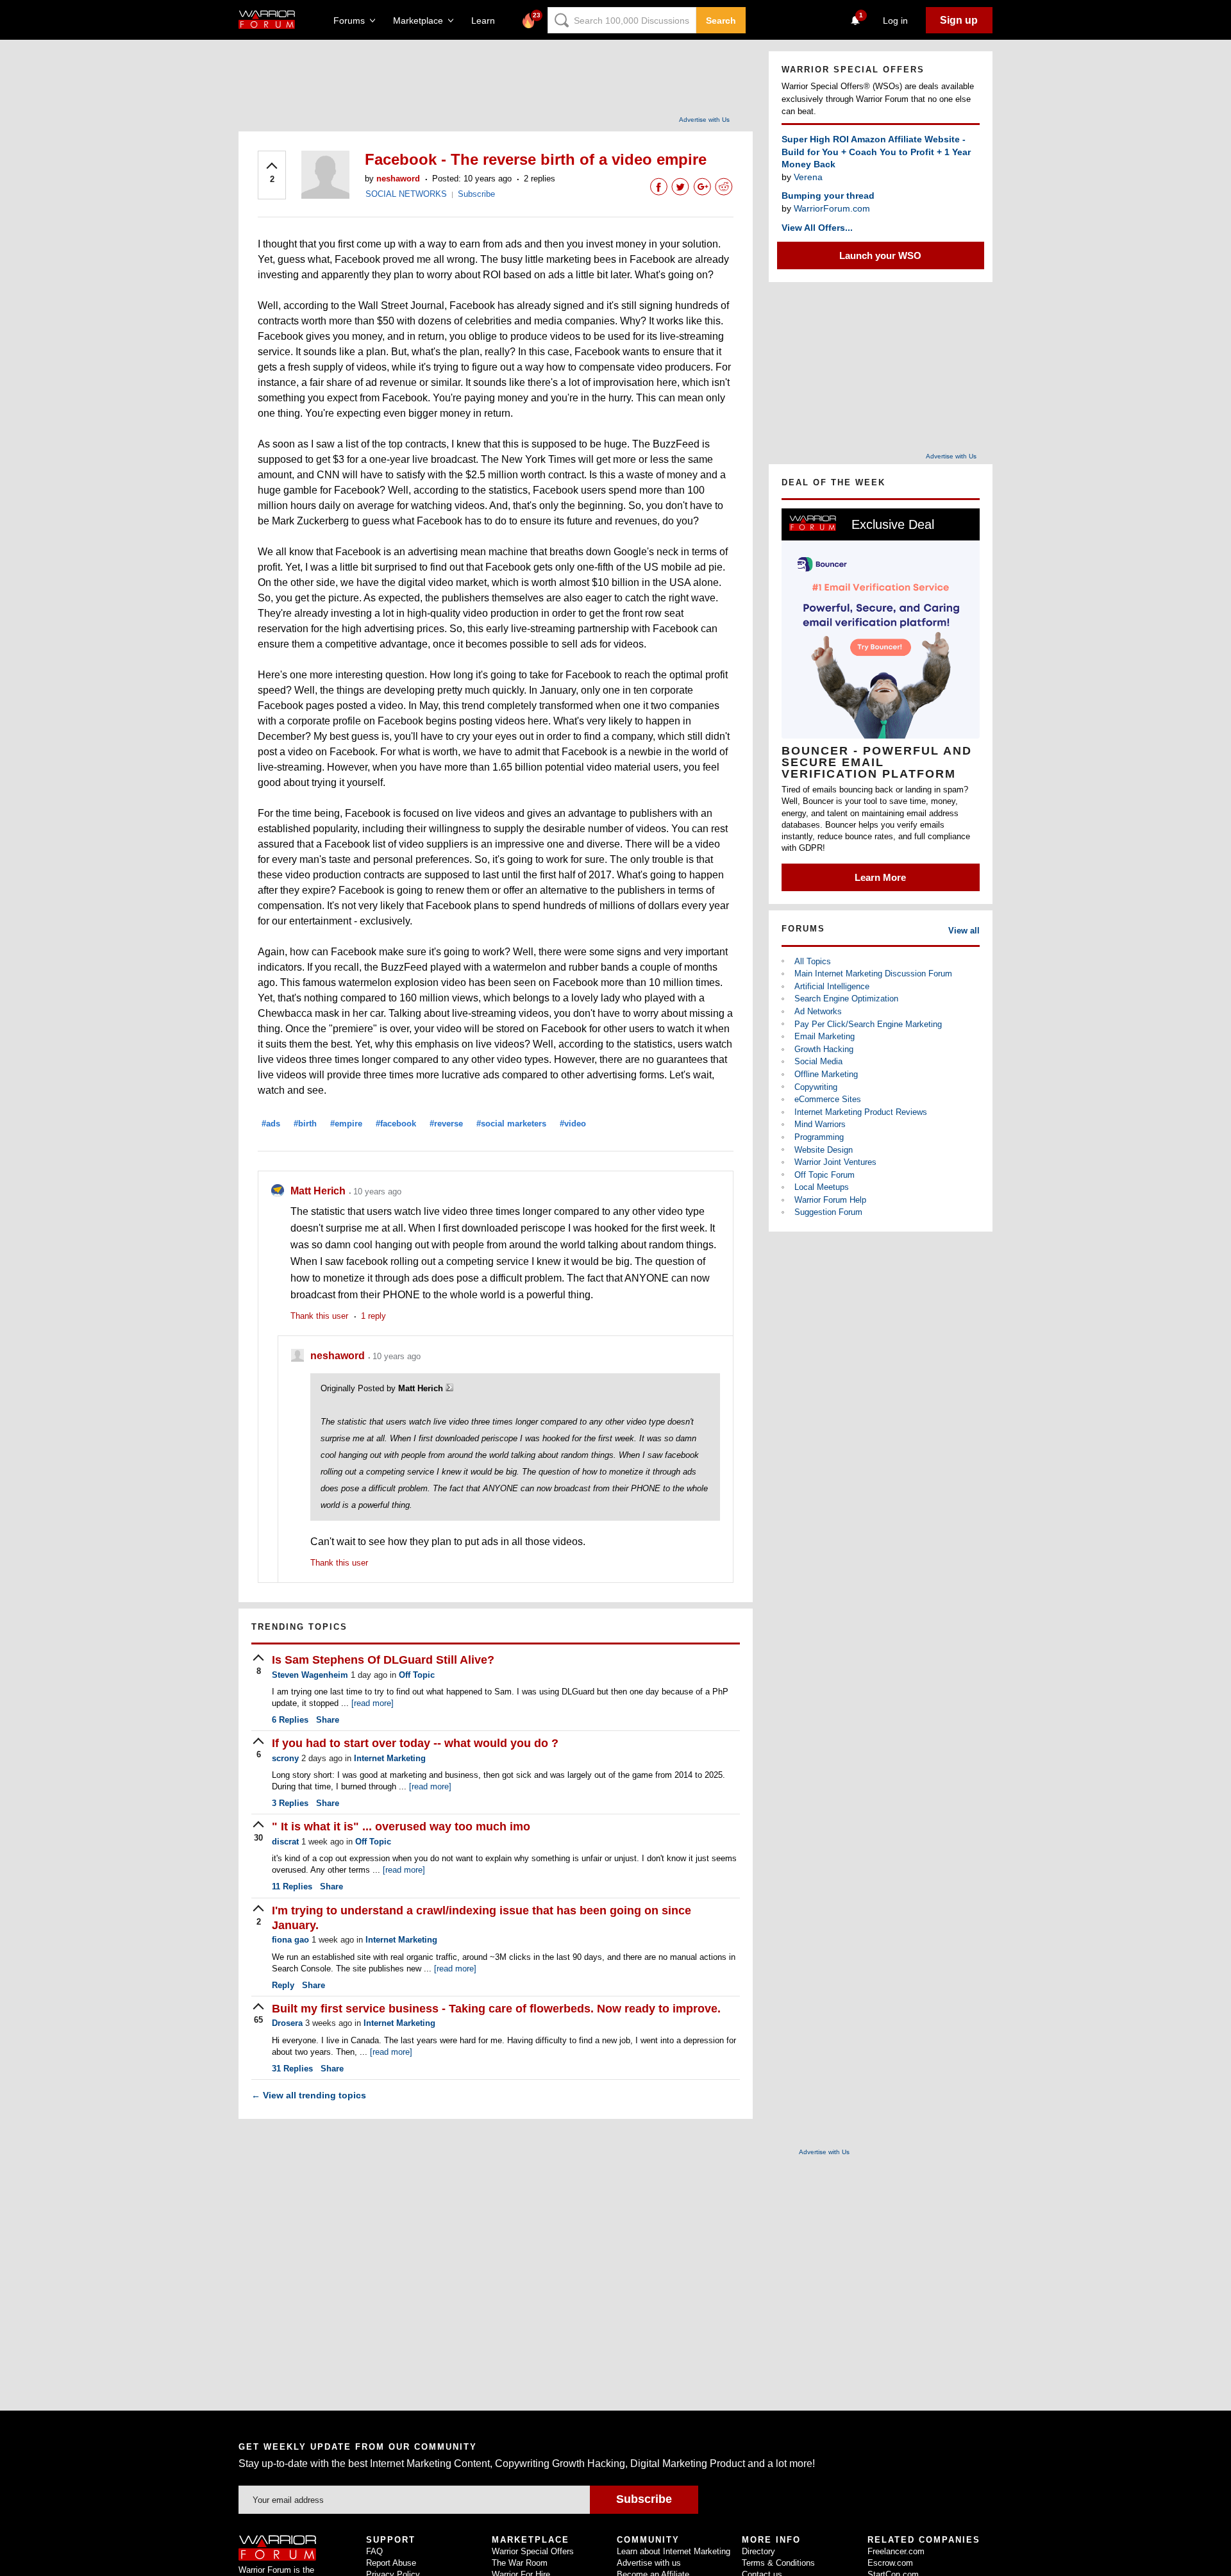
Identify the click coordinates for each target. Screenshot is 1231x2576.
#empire (346, 1124)
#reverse (446, 1124)
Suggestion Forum (828, 1212)
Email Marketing (825, 1036)
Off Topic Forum (825, 1175)
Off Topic (417, 1675)
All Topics (813, 961)
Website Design (824, 1150)
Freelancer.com (896, 2551)
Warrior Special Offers (533, 2551)
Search (721, 21)
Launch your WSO (880, 255)
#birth (305, 1124)
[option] (881, 700)
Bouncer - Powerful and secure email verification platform (877, 762)
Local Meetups (822, 1187)
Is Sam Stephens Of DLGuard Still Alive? (383, 1660)
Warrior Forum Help (830, 1200)
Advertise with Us (704, 120)
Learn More (880, 877)
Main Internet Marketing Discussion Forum (873, 974)
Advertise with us (649, 2563)
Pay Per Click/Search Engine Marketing (868, 1024)
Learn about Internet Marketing (674, 2551)
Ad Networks (818, 1011)
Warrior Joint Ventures (835, 1162)
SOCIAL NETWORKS (406, 194)
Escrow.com (890, 2563)
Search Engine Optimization (846, 999)
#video (573, 1124)
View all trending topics (309, 2095)
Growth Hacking (824, 1049)
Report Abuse (391, 2563)
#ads (271, 1124)
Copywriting (816, 1087)
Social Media (818, 1061)
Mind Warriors (820, 1124)
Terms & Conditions (778, 2563)
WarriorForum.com (832, 208)
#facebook (396, 1124)
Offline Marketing (826, 1074)
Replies (290, 1720)
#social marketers (511, 1124)
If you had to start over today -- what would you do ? (415, 1743)
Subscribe (476, 194)
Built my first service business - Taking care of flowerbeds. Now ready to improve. (496, 2009)
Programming (819, 1137)
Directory (758, 2551)
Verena (808, 177)
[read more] (373, 1703)
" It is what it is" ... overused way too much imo (401, 1827)
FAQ (374, 2551)
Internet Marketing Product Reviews (861, 1112)
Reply (283, 1985)
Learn (487, 21)
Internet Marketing (390, 1758)
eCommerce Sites (828, 1099)
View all (964, 931)
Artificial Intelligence (832, 986)
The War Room (520, 2563)
